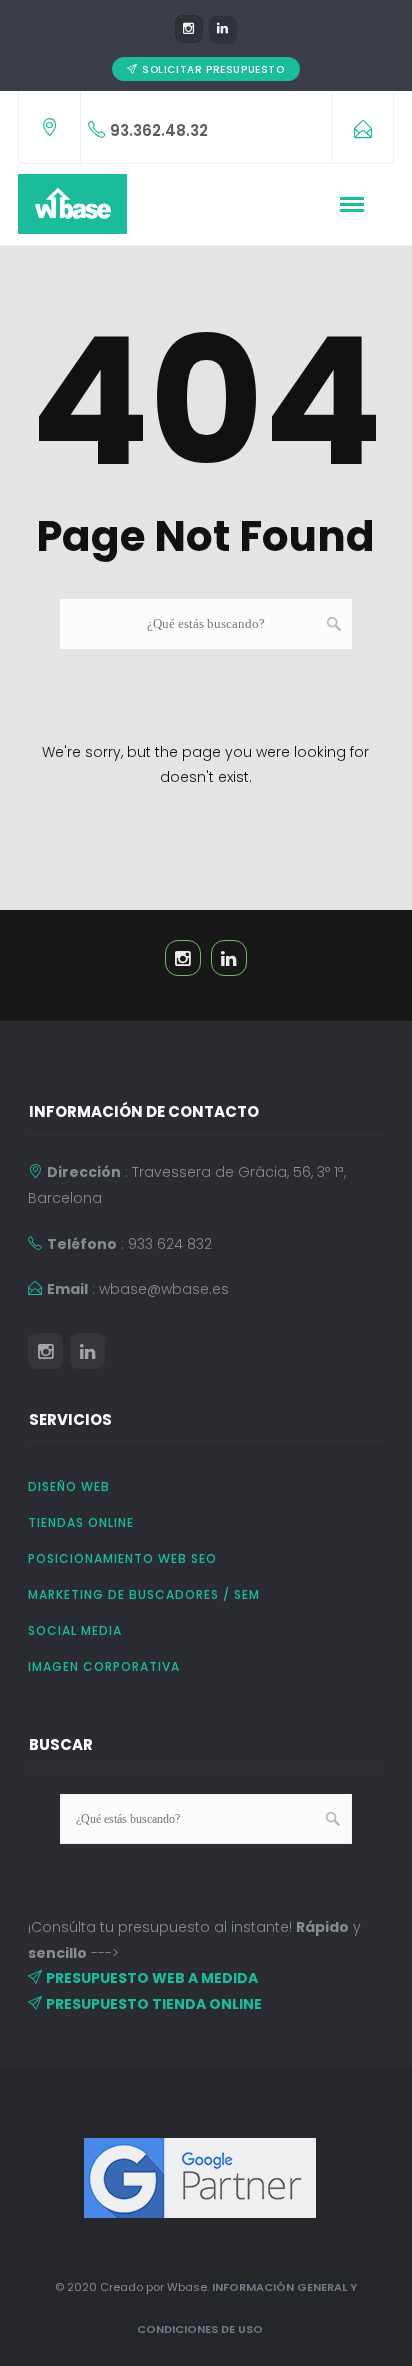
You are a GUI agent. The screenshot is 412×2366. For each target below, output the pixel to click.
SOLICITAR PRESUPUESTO (213, 69)
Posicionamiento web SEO (122, 1558)
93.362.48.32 (159, 130)
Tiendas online (81, 1522)
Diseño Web (69, 1486)
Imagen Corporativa (104, 1666)
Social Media (75, 1630)
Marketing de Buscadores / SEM (144, 1594)
